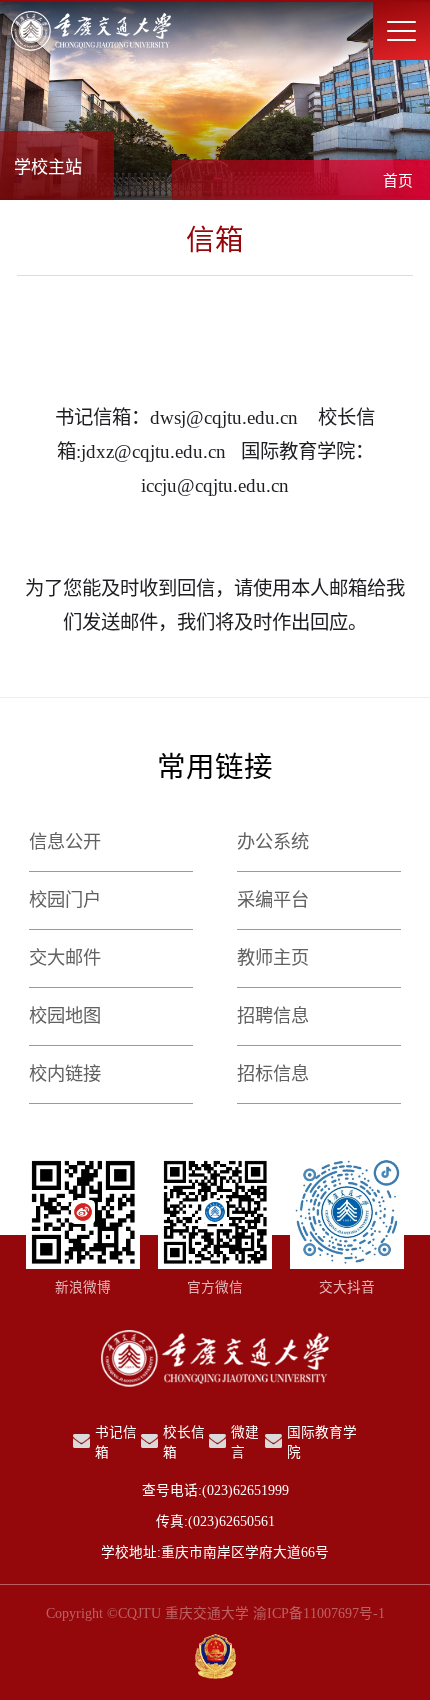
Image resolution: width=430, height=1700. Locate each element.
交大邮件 (65, 958)
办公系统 (273, 842)
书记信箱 (116, 1442)
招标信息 (273, 1074)
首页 (398, 181)
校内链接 (65, 1074)
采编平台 (273, 900)
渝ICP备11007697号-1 (319, 1613)
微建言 (245, 1442)
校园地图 (65, 1016)
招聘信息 (273, 1016)
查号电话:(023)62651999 (215, 1490)
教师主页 (273, 958)
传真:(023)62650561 (215, 1521)
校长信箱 (184, 1442)
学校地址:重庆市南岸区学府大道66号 (215, 1552)
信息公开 (65, 842)
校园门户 (65, 900)
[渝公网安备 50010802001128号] (215, 1658)
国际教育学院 (322, 1442)
